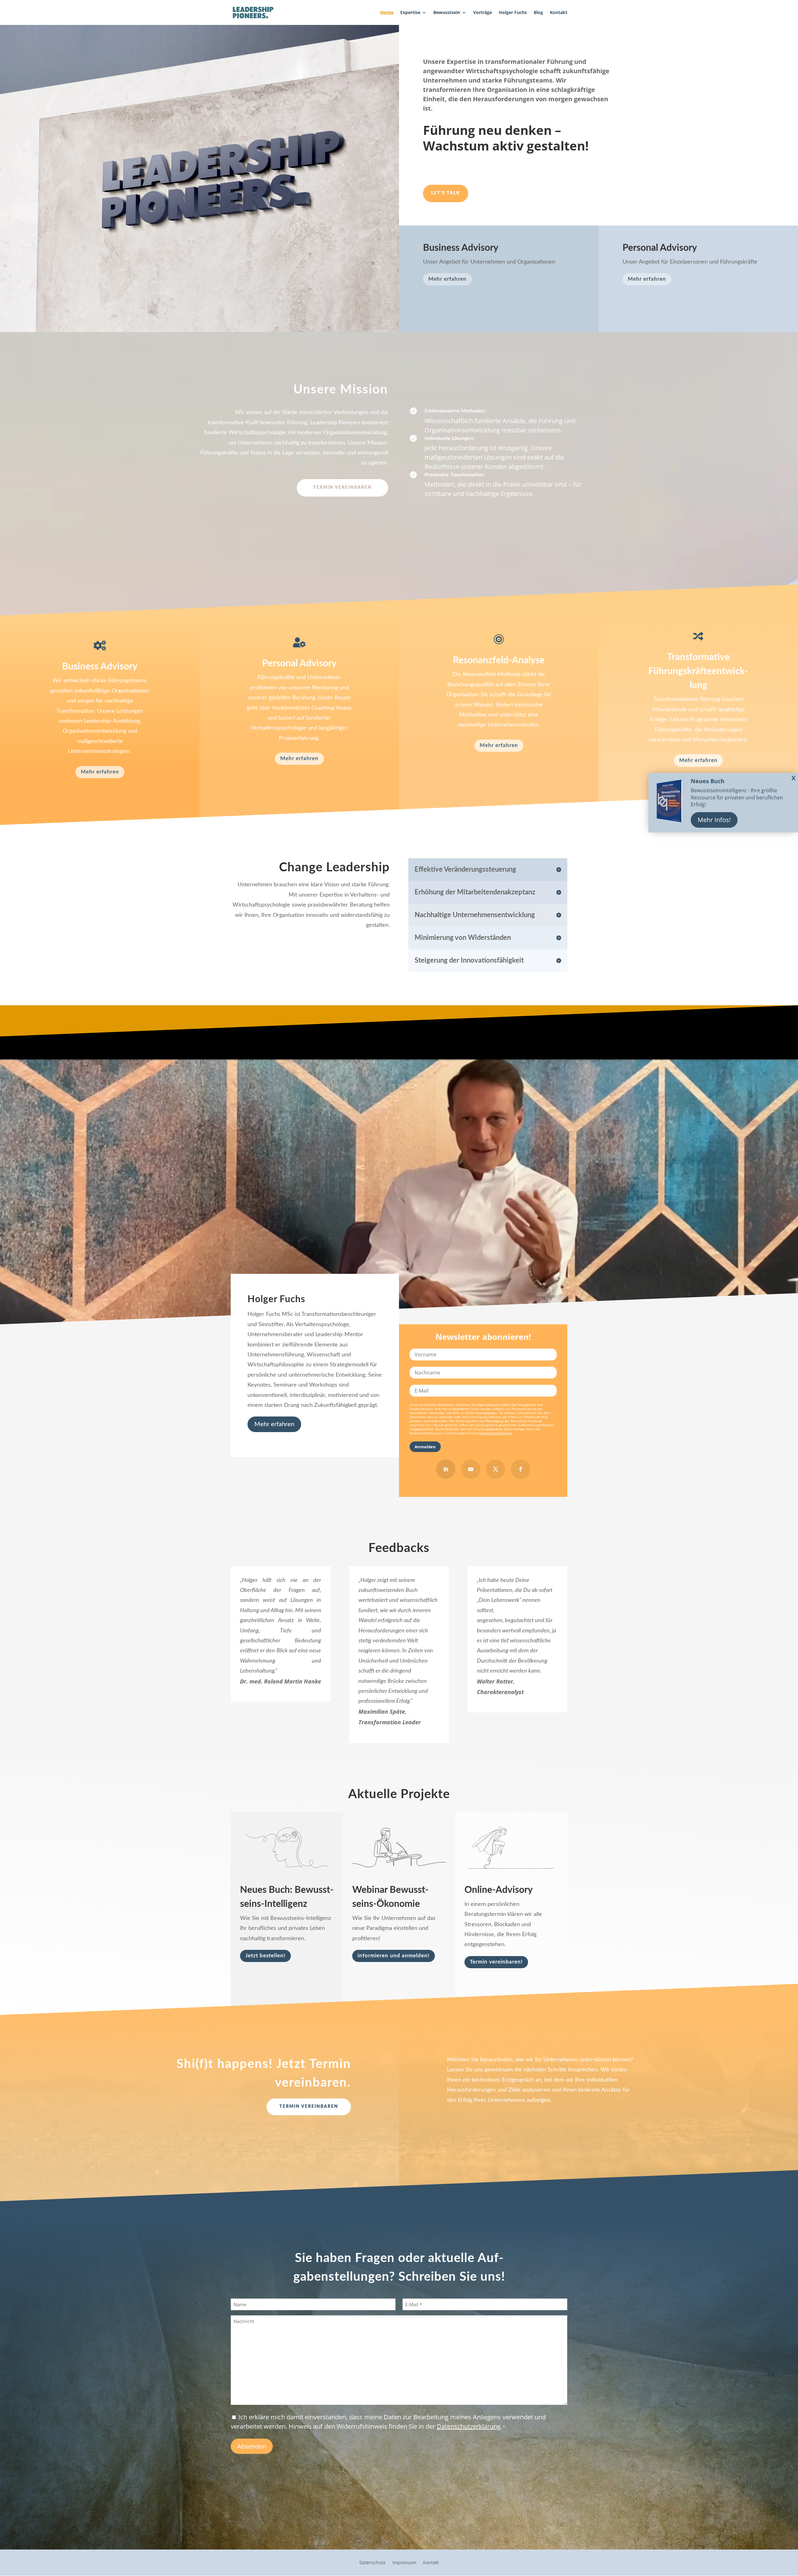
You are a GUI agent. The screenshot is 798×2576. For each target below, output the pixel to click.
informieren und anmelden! (394, 1956)
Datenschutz (373, 2563)
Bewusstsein (447, 13)
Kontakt (559, 13)
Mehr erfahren (447, 279)
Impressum (404, 2563)
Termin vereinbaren (342, 488)
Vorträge (483, 13)
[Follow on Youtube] (471, 1469)
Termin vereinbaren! (496, 1962)
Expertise (410, 13)
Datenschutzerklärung (495, 1433)
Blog (538, 13)
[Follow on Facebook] (521, 1469)
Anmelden (425, 1447)
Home (387, 13)
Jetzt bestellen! (265, 1956)
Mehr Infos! (714, 820)
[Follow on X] (496, 1469)
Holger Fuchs (513, 13)
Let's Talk (446, 193)
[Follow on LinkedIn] (446, 1469)
